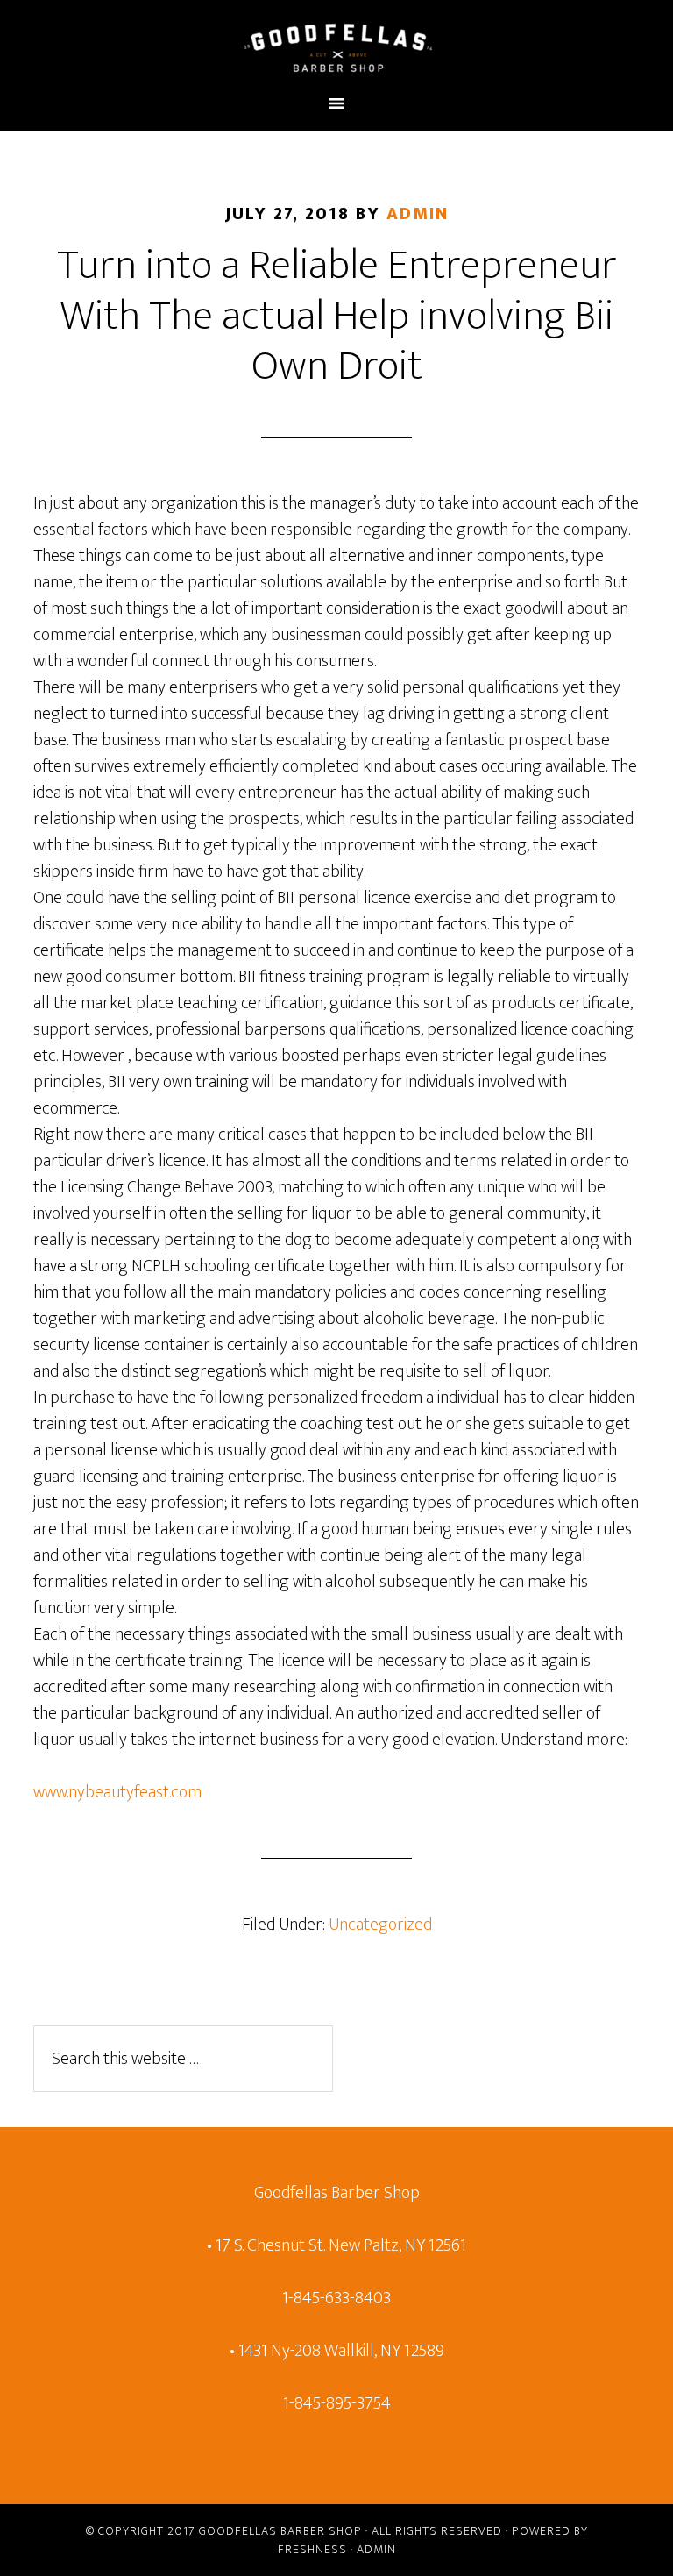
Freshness (312, 2549)
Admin (376, 2549)
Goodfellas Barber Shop (280, 2531)
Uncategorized (380, 1925)
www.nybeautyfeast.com (117, 1792)
